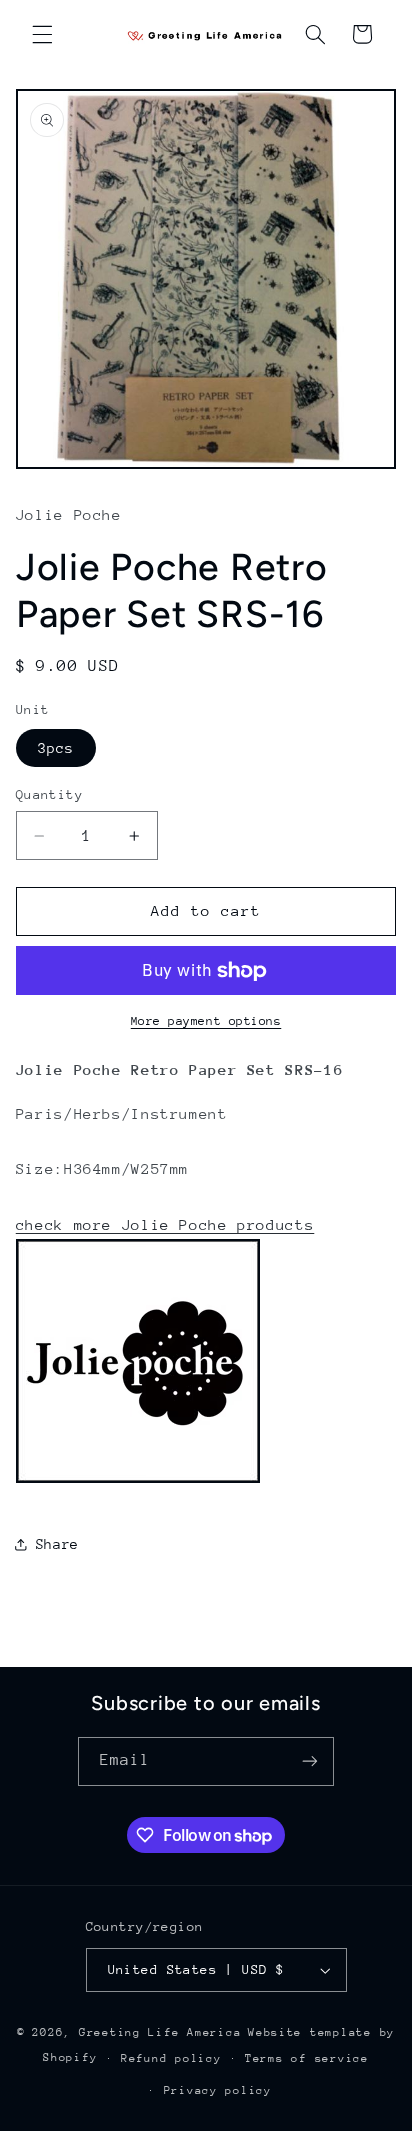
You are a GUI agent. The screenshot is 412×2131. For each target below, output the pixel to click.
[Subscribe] (310, 1761)
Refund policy (171, 2058)
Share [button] (57, 1544)
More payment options (206, 1021)
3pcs (56, 748)
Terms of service (307, 2058)
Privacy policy (218, 2090)
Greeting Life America (160, 2032)
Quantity (49, 794)
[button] (42, 34)
